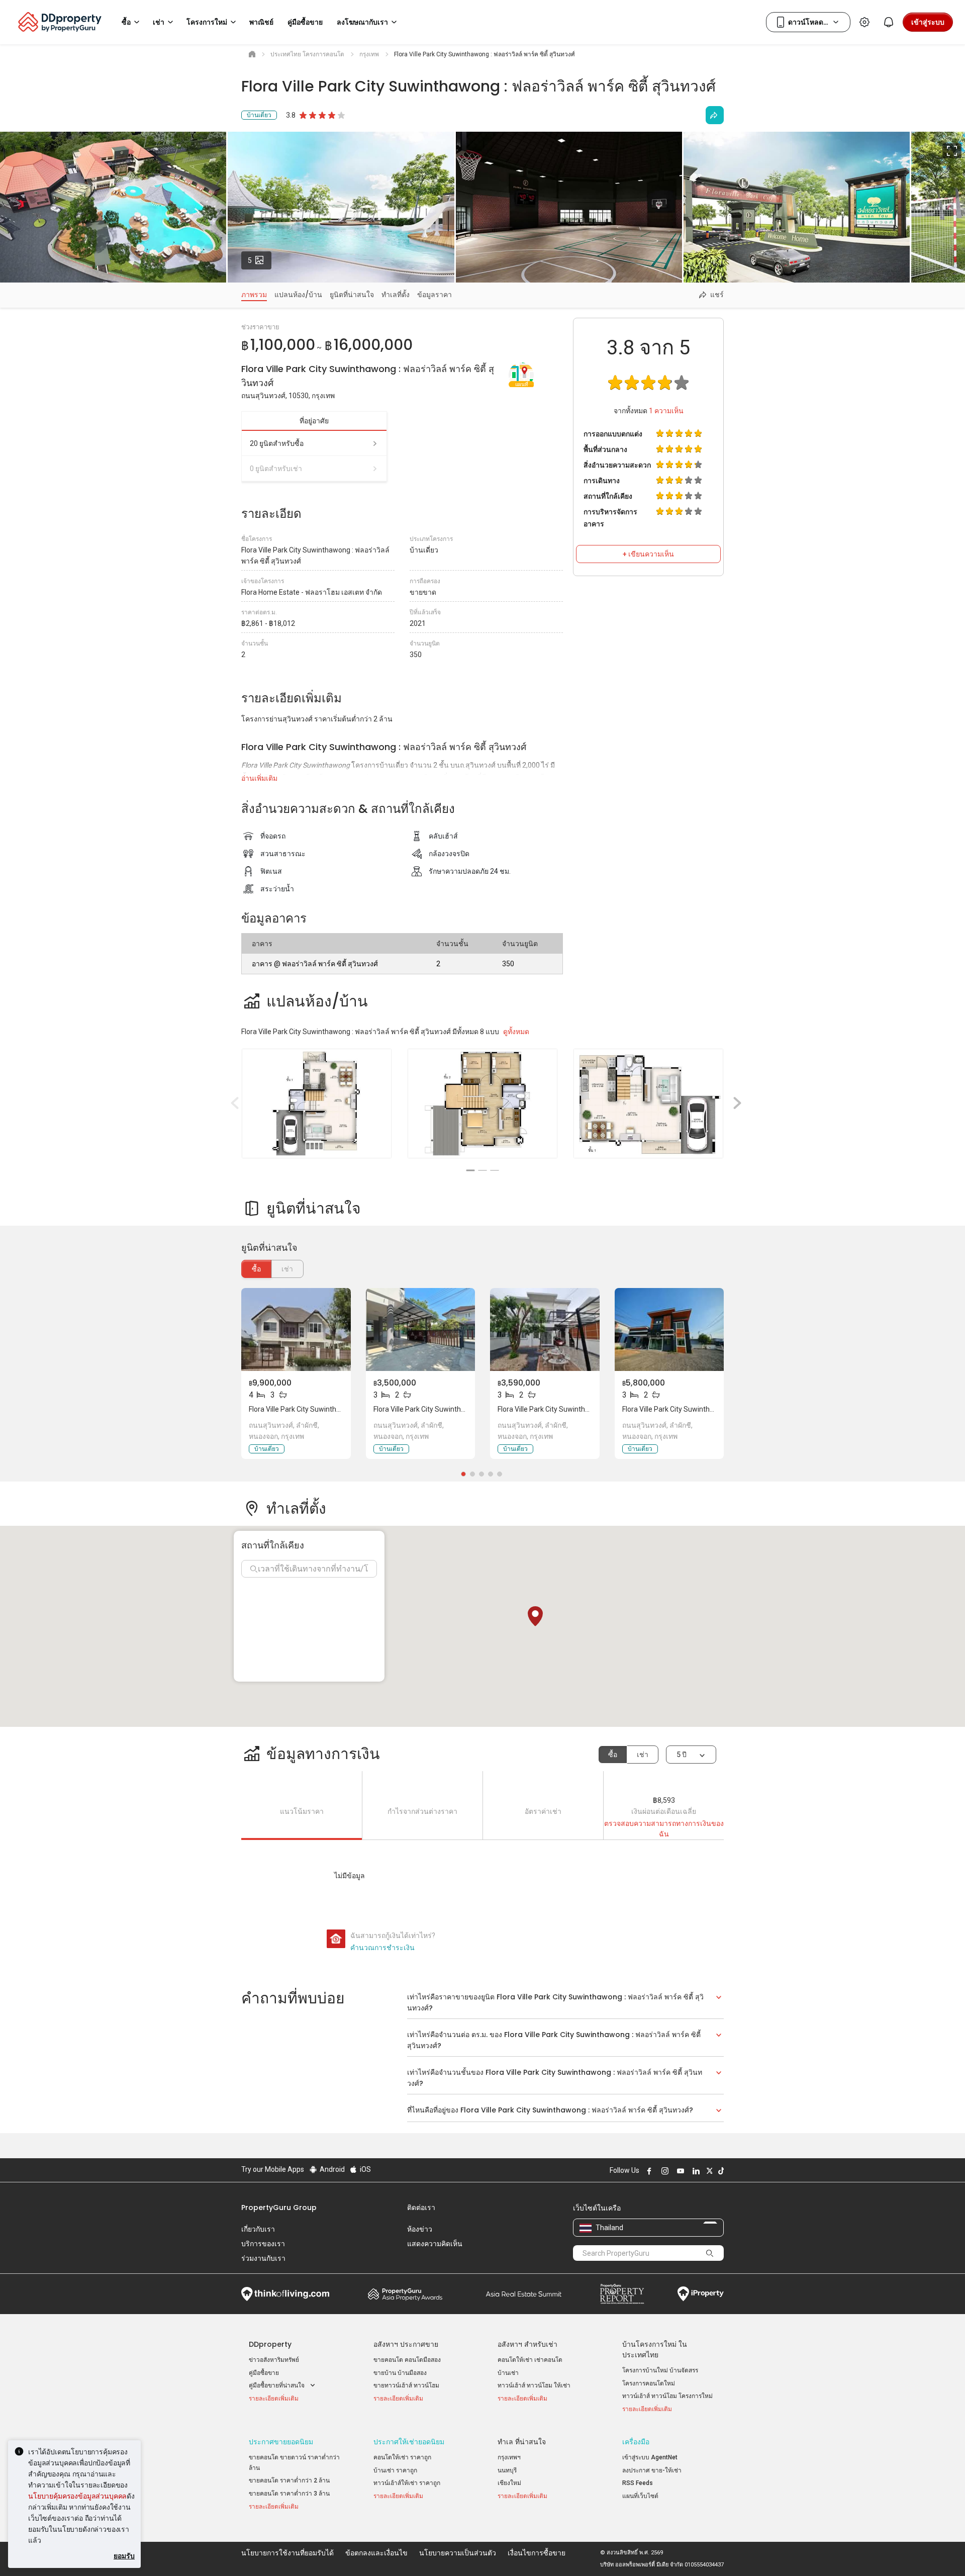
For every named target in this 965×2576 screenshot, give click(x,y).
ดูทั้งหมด (516, 1032)
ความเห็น (666, 411)
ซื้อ (256, 1269)
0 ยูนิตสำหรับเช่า (276, 469)
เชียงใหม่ (509, 2483)
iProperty (701, 2294)
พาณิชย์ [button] (261, 22)
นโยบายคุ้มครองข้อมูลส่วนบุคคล (77, 2496)
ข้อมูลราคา (435, 295)
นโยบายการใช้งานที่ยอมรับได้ (287, 2553)
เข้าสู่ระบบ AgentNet (650, 2457)
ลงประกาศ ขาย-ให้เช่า (652, 2470)
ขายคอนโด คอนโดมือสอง (407, 2360)
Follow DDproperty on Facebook (648, 2171)
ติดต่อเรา (421, 2207)
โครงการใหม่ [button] (207, 22)
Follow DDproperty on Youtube (679, 2171)
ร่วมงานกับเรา (263, 2258)
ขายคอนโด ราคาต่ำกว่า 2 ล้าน (289, 2480)
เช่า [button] (159, 22)
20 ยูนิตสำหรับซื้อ (277, 443)
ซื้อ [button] (126, 22)
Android (331, 2169)
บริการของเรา (263, 2244)
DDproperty (270, 2344)
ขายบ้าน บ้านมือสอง (400, 2373)
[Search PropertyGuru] (710, 2253)
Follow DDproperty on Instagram (663, 2171)
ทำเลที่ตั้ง (396, 295)
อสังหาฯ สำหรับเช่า (527, 2344)
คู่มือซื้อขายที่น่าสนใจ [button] (277, 2385)
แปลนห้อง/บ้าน (298, 295)
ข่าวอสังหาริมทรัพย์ (274, 2360)
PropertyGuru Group (279, 2207)
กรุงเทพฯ (509, 2457)
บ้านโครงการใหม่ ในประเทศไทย (655, 2350)
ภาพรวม (254, 295)
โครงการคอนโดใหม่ (649, 2383)
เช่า (643, 1755)
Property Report (622, 2294)
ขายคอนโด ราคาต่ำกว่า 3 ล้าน (289, 2494)
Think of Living (285, 2294)
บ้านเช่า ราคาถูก (395, 2470)
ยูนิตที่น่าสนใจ (352, 295)
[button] (535, 1616)
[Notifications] (889, 22)
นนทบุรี (507, 2470)
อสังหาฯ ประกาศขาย (406, 2344)
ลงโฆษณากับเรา (362, 22)
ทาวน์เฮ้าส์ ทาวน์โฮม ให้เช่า (534, 2385)
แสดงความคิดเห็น (435, 2244)
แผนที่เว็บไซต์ (640, 2496)
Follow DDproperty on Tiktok (720, 2171)
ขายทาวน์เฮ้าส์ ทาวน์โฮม (406, 2385)
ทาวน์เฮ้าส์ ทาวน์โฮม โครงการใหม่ (667, 2396)
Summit (524, 2294)
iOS (365, 2169)
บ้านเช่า (508, 2373)
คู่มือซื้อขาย (264, 2373)
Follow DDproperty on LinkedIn (695, 2171)
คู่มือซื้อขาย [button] (305, 22)
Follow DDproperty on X (708, 2171)
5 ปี (682, 1755)
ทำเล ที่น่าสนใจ (522, 2442)
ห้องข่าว (420, 2229)
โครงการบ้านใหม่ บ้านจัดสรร (660, 2370)
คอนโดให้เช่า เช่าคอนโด (530, 2360)
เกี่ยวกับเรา (258, 2229)
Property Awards (405, 2294)
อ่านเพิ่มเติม (259, 778)
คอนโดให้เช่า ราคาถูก (402, 2457)
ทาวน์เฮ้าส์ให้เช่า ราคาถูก (407, 2483)
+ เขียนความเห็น (648, 554)
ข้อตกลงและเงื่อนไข (376, 2553)
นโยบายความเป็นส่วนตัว (458, 2553)
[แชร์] (715, 115)
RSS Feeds (638, 2483)
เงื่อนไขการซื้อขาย (537, 2553)
